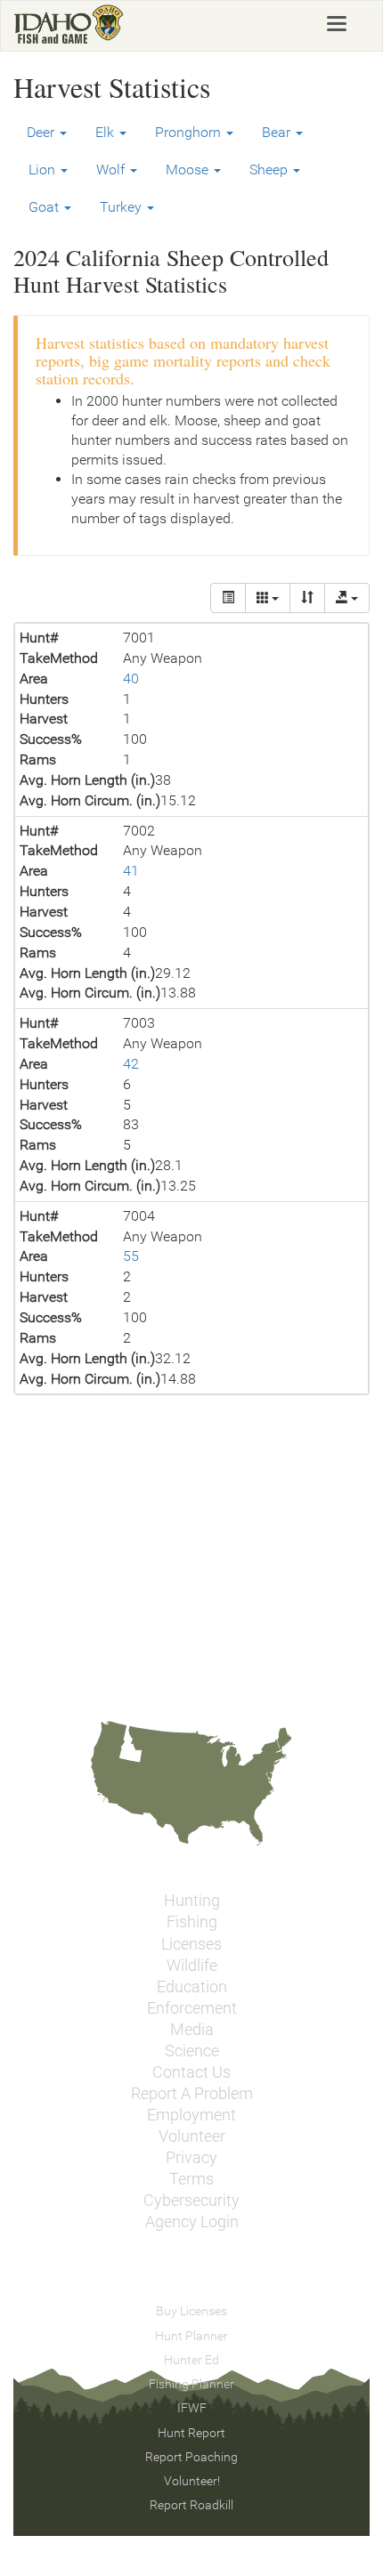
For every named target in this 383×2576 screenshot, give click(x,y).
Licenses (191, 1944)
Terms (191, 2179)
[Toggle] (228, 598)
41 (131, 871)
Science (192, 2051)
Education (192, 1987)
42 (131, 1064)
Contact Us (191, 2072)
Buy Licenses (191, 2311)
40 (131, 678)
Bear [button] (278, 132)
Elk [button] (106, 132)
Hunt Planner (191, 2336)
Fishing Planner (191, 2384)
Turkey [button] (122, 207)
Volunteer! (192, 2481)
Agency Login (192, 2222)
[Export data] (347, 598)
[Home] (69, 24)
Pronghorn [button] (190, 132)
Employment (191, 2115)
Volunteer (192, 2136)
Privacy (191, 2158)
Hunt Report (191, 2433)
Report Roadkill (191, 2505)
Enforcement (192, 2008)
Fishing (192, 1922)
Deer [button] (42, 132)
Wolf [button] (112, 170)
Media (192, 2030)
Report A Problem (192, 2094)
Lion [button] (44, 170)
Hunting (192, 1901)
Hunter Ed (191, 2360)
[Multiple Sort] (307, 598)
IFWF (192, 2408)
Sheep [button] (270, 170)
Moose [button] (189, 170)
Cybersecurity (191, 2201)
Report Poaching (191, 2457)
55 (131, 1256)
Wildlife (192, 1966)
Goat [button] (45, 207)
